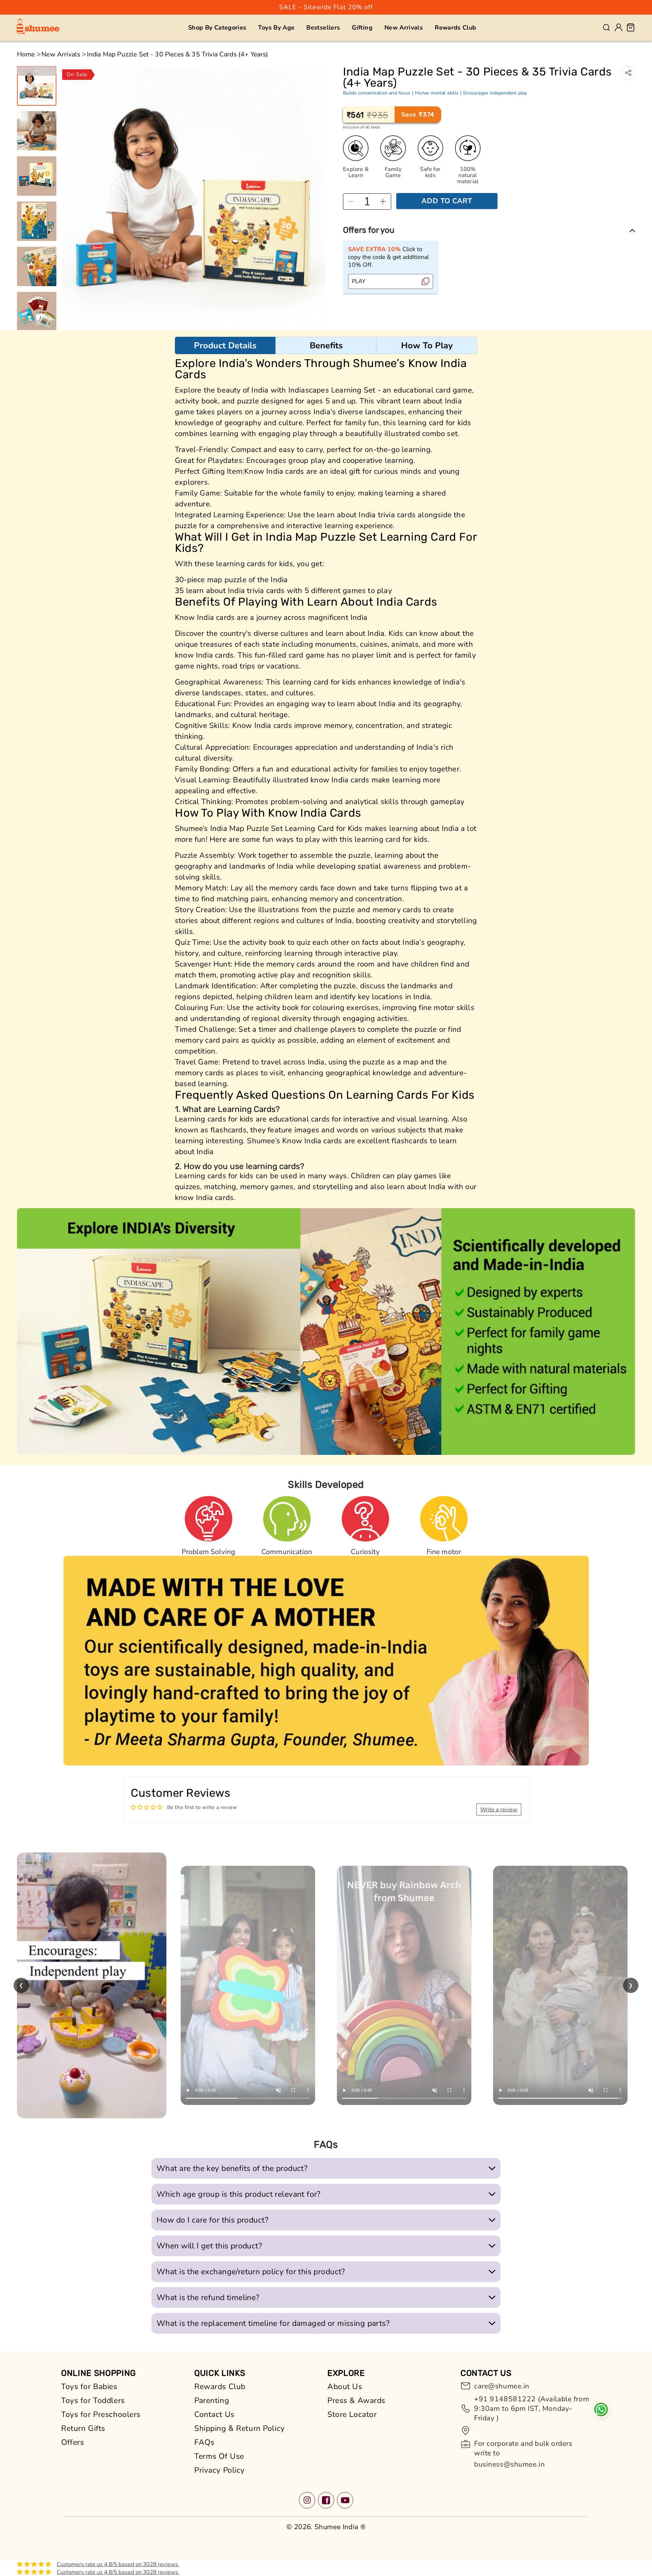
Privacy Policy (220, 2470)
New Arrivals (61, 54)
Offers (73, 2442)
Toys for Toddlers (93, 2400)
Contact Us (214, 2414)
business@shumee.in (509, 2464)
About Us (345, 2387)
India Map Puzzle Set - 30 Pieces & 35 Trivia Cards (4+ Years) (178, 54)
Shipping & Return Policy (240, 2428)
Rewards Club (220, 2387)
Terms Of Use (219, 2456)
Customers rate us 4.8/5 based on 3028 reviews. (118, 2564)
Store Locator (352, 2414)
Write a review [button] (499, 1809)
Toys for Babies (89, 2387)
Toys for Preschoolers (101, 2414)
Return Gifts (83, 2428)
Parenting (212, 2400)
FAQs (204, 2442)
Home (26, 54)
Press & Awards (356, 2400)
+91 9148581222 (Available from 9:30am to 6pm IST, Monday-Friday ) (532, 2408)
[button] (217, 28)
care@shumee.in (502, 2386)
